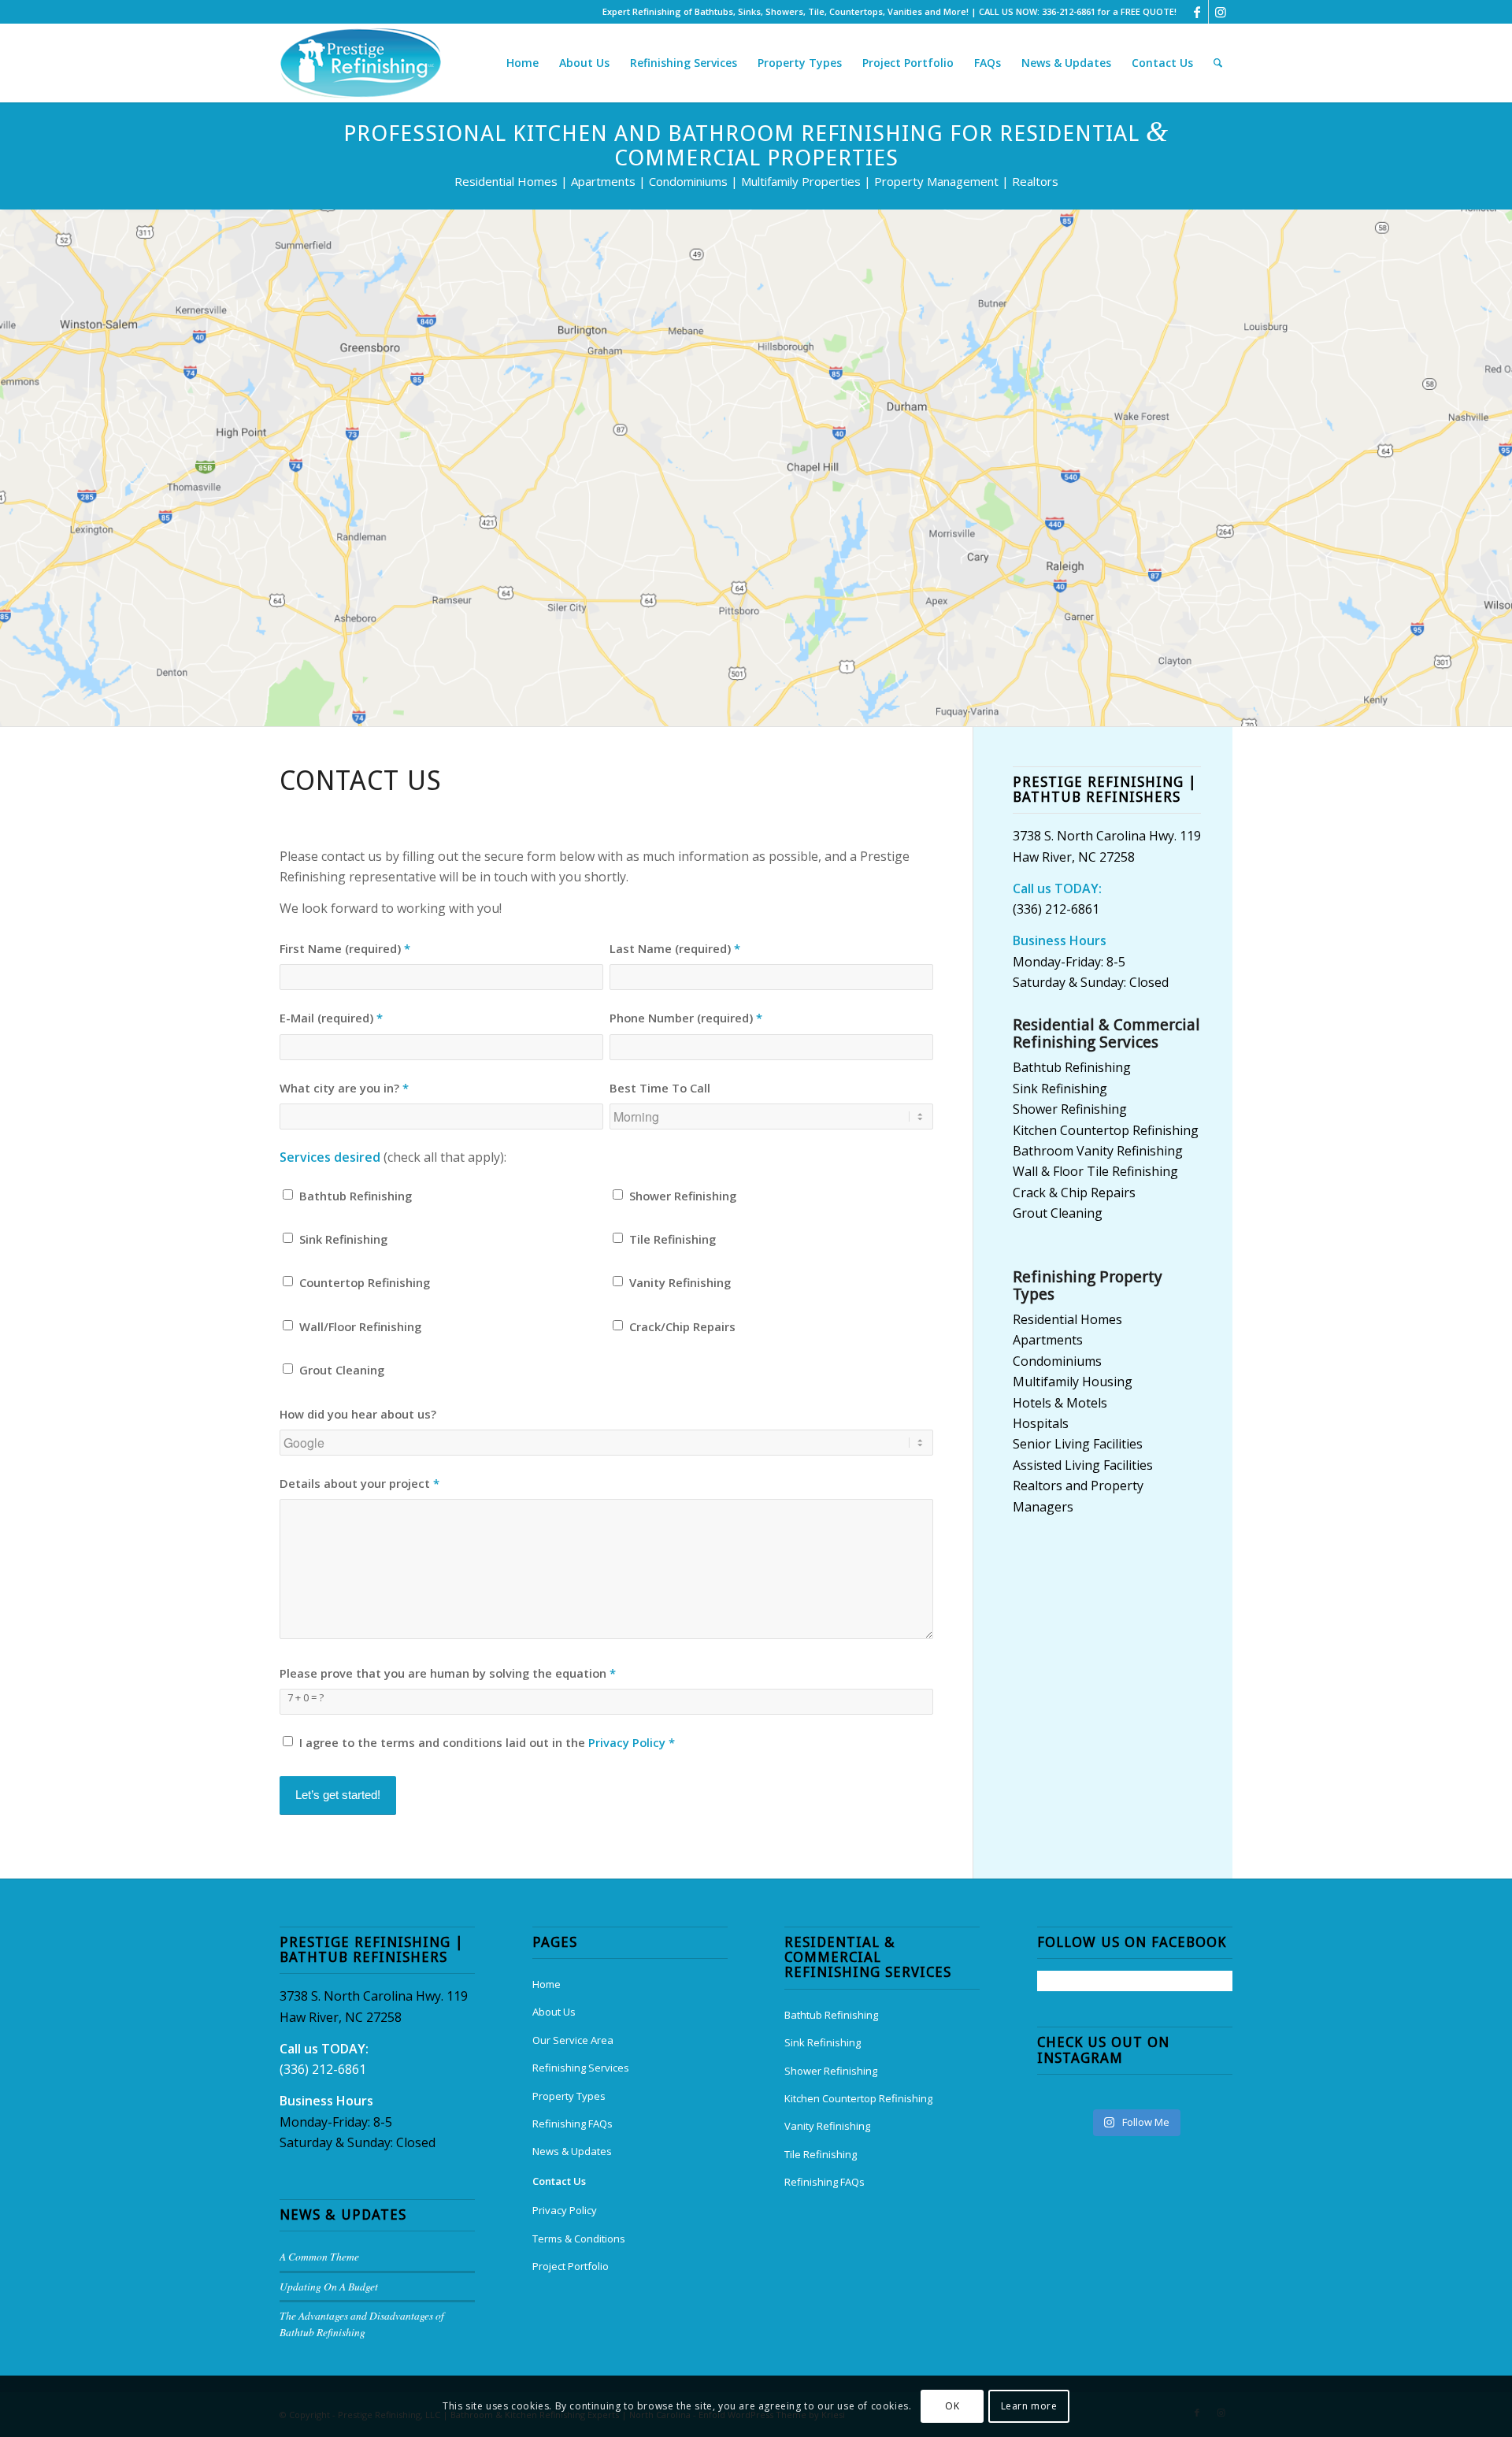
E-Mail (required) (331, 1018)
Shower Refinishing (683, 1196)
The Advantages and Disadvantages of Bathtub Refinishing (362, 2323)
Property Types (569, 2096)
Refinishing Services (581, 2068)
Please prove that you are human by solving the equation (448, 1673)
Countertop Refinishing (365, 1282)
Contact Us (559, 2181)
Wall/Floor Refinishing (360, 1326)
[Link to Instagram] (1221, 12)
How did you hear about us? (358, 1414)
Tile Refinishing (673, 1239)
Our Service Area (573, 2040)
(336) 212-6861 (1056, 909)
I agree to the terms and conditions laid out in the (487, 1742)
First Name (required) (345, 948)
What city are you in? (344, 1088)
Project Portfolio (571, 2266)
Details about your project (359, 1483)
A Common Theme (319, 2256)
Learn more (1029, 2406)
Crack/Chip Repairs (682, 1326)
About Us (554, 2012)
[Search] (1218, 63)
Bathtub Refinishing (356, 1196)
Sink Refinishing (343, 1239)
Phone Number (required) (686, 1018)
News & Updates (572, 2151)
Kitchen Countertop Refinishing (1106, 1130)
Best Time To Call (660, 1088)
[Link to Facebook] (1197, 12)
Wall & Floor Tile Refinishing (1095, 1171)
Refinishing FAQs (573, 2124)
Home (547, 1984)
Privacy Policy (627, 1742)
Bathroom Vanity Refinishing (1098, 1151)
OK (952, 2406)
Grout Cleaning (342, 1370)
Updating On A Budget (329, 2286)
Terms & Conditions (579, 2239)
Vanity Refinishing (680, 1282)
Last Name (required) (675, 948)
